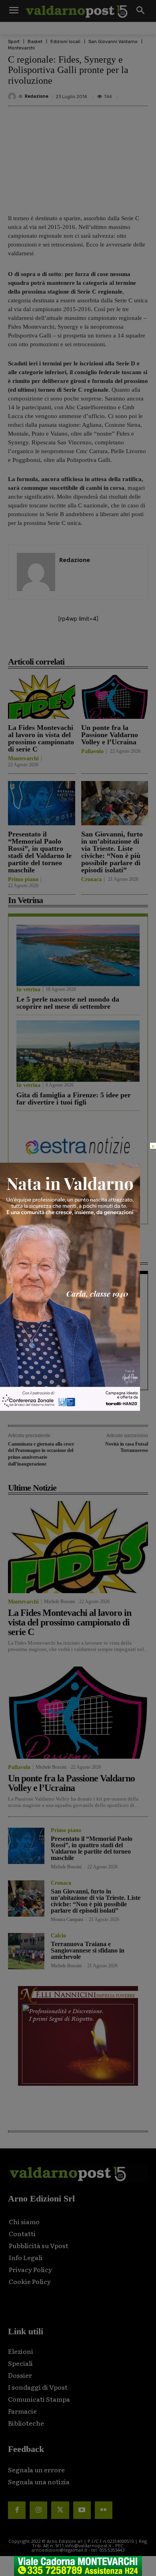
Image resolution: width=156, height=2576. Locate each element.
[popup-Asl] (70, 1409)
